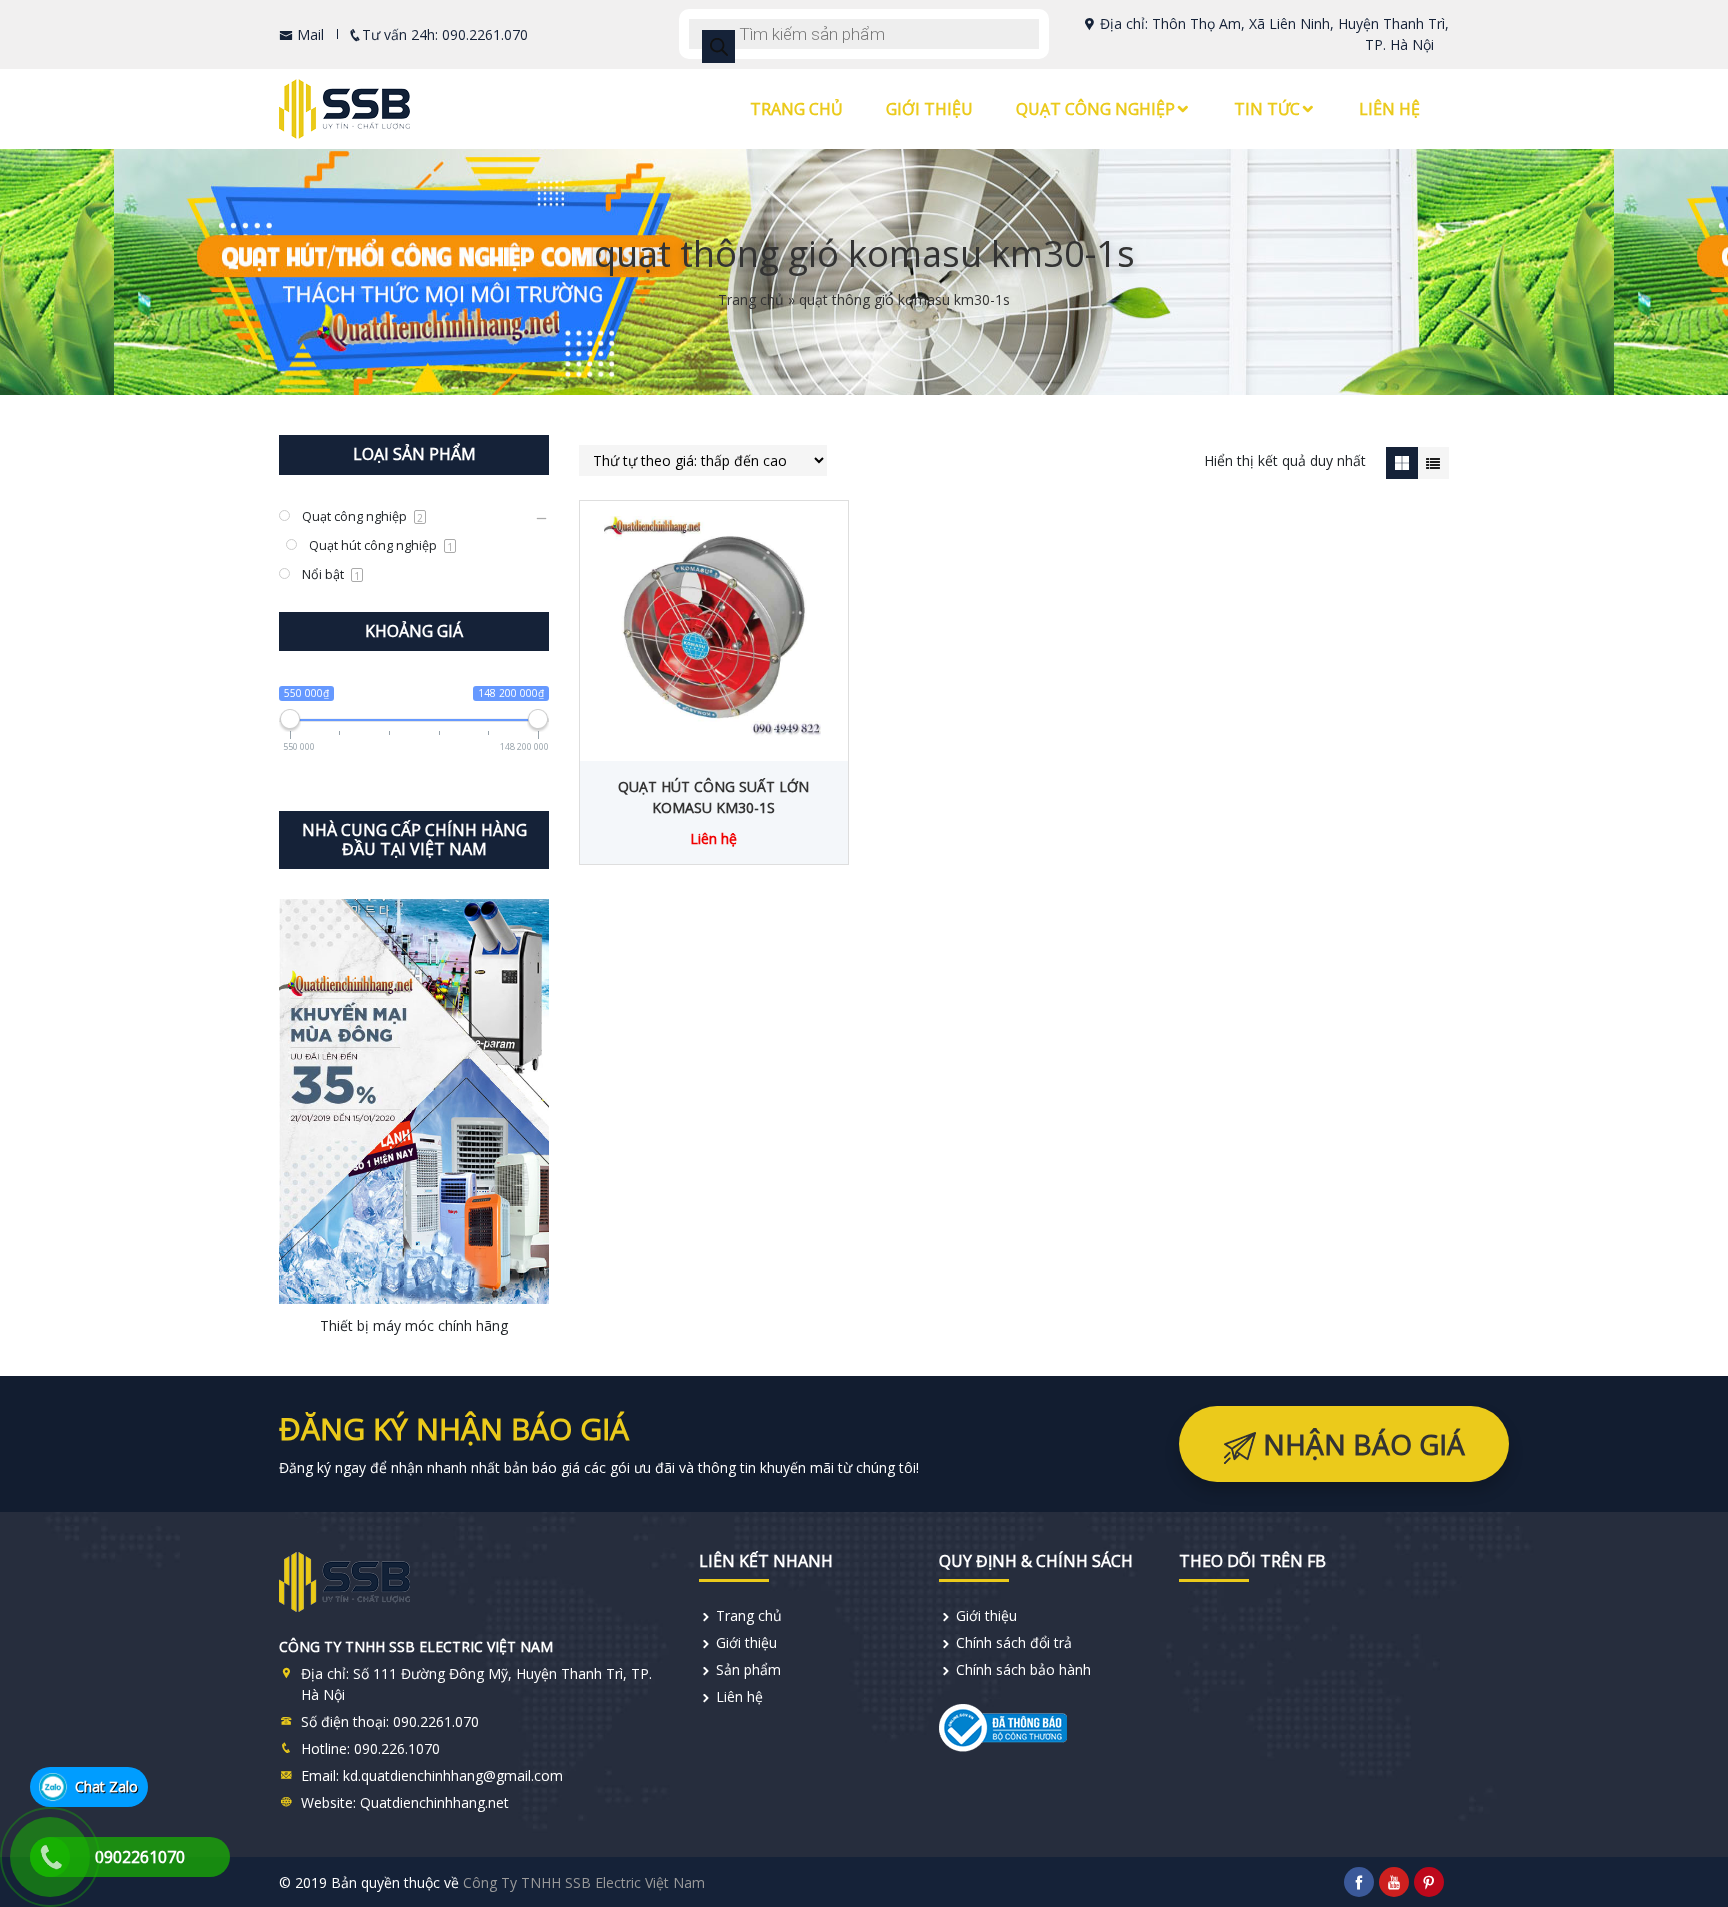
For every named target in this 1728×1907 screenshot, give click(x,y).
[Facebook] (1359, 1882)
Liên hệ (1389, 109)
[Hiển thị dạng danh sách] (1433, 462)
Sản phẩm (748, 1669)
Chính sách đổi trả (1014, 1642)
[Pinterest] (1429, 1882)
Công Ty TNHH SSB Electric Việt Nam (584, 1882)
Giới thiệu (929, 109)
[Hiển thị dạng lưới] (1401, 462)
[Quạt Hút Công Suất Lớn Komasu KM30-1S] (714, 626)
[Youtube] (1394, 1882)
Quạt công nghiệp (1095, 109)
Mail (308, 34)
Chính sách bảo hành (1023, 1669)
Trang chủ (796, 109)
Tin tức (1267, 109)
